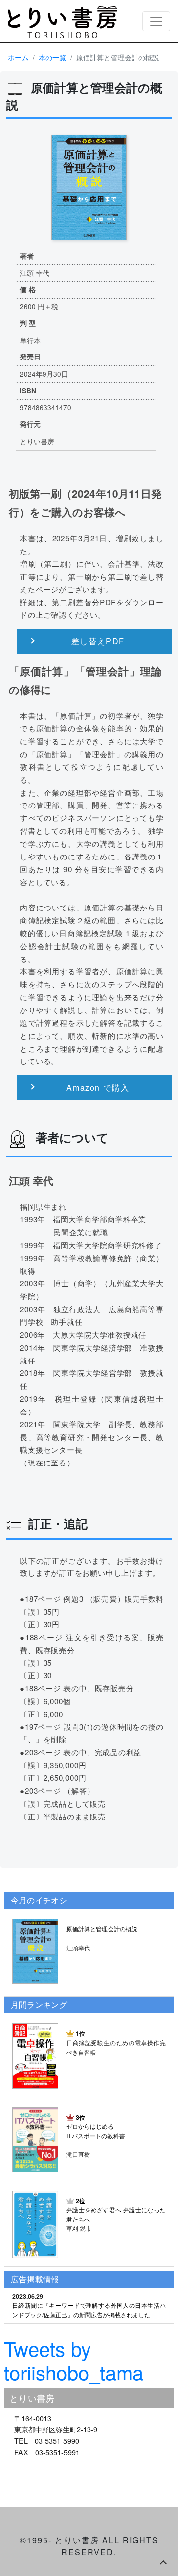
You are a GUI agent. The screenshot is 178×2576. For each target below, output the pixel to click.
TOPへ (163, 2561)
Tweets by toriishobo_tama (74, 2360)
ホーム (18, 57)
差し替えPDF (98, 641)
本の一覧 (52, 57)
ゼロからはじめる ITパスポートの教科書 (96, 2126)
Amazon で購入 (98, 1087)
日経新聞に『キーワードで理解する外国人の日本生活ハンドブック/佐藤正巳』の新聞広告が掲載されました (89, 2310)
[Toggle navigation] (156, 21)
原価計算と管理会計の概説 (102, 1929)
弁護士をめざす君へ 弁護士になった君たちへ (116, 2210)
